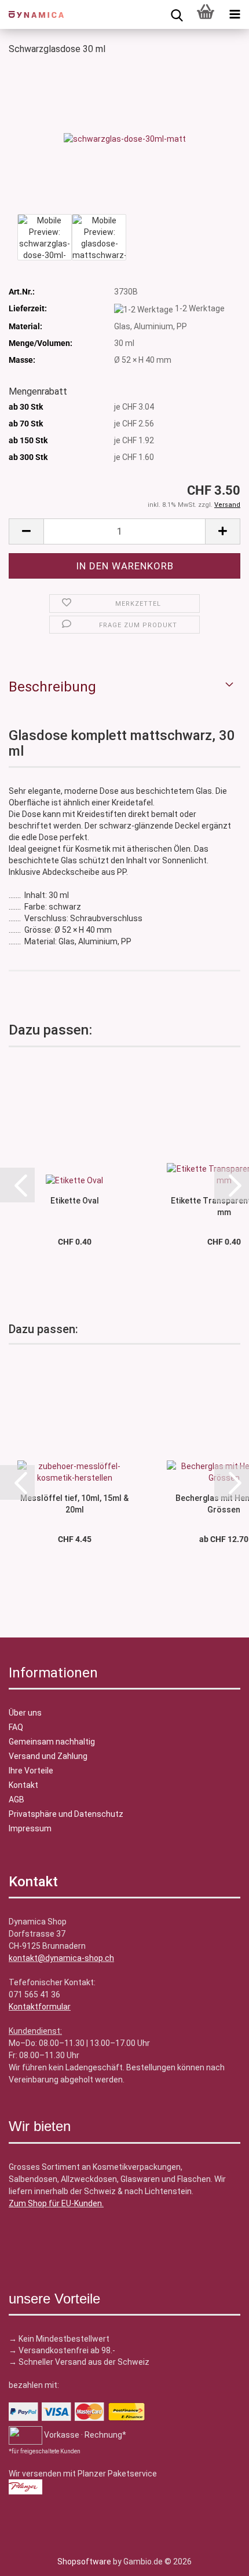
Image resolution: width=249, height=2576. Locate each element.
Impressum (30, 1828)
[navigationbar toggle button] (235, 14)
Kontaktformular (40, 2007)
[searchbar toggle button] (177, 14)
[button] (26, 531)
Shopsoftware (84, 2562)
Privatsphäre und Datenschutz (66, 1814)
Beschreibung (52, 687)
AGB (17, 1799)
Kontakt (23, 1785)
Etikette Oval (75, 1201)
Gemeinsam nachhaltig (52, 1742)
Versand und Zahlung (48, 1756)
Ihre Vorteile (31, 1771)
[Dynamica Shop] (32, 14)
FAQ (16, 1727)
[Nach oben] (32, 2559)
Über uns (25, 1713)
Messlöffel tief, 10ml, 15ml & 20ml (74, 1503)
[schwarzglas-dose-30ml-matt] (125, 138)
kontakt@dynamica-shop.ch (61, 1958)
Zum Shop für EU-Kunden (55, 2203)
